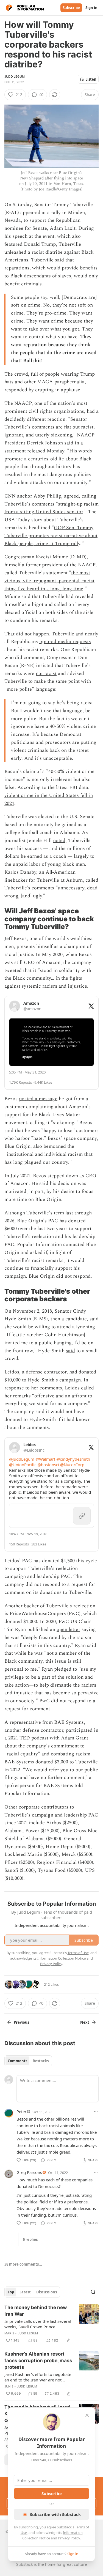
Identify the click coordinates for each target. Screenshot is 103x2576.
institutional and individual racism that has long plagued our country (48, 1158)
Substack (24, 2564)
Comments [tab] (17, 2061)
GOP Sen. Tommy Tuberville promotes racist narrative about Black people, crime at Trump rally (51, 536)
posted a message (38, 1099)
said (70, 1351)
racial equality (22, 1754)
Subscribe (71, 8)
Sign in (91, 8)
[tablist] (28, 2061)
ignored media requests (65, 642)
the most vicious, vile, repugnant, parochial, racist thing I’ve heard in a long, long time (49, 581)
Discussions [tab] (47, 2292)
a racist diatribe (45, 252)
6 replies (30, 2239)
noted (59, 841)
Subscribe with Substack (55, 2514)
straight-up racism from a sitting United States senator (51, 508)
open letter (68, 1630)
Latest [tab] (25, 2292)
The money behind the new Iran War (36, 2311)
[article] (51, 2324)
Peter (21, 2111)
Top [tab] (11, 2292)
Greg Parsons (29, 2172)
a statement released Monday (44, 447)
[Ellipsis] (96, 2111)
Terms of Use (78, 1953)
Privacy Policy (69, 2538)
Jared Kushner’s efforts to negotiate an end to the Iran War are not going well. (38, 2377)
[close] (87, 2415)
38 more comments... (23, 2264)
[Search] (93, 2292)
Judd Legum (15, 77)
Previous (21, 2022)
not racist (46, 674)
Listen (91, 79)
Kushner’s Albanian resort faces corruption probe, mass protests (38, 2361)
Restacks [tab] (41, 2061)
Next (85, 2022)
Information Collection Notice (62, 1958)
